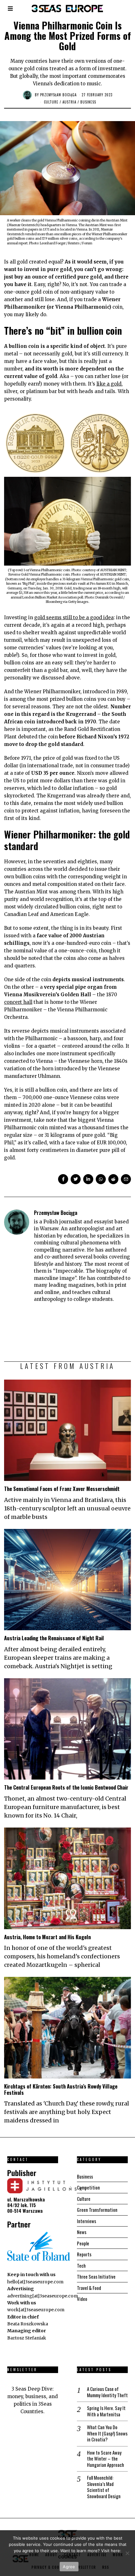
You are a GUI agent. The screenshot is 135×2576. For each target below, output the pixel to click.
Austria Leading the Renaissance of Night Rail (54, 1638)
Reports (84, 2254)
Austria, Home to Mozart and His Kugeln (48, 1937)
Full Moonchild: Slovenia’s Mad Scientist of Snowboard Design (104, 2487)
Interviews (86, 2221)
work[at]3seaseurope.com (36, 2310)
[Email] (126, 1179)
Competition (88, 2187)
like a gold (109, 384)
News (82, 2232)
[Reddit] (113, 1179)
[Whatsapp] (101, 1179)
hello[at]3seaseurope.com (35, 2282)
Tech (81, 2265)
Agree (69, 2567)
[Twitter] (76, 1179)
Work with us (22, 2303)
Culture (51, 102)
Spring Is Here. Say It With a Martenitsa (106, 2411)
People (83, 2243)
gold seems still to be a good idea (74, 617)
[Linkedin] (88, 1179)
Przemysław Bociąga (58, 95)
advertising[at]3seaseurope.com (43, 2296)
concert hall (18, 1002)
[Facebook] (63, 1179)
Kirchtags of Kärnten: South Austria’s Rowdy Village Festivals (61, 2089)
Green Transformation (97, 2210)
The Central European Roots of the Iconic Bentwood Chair (66, 1787)
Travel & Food (89, 2288)
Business (88, 102)
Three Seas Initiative (96, 2276)
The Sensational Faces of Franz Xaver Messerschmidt (62, 1489)
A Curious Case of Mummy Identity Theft (107, 2392)
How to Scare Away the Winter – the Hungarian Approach (105, 2459)
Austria (69, 102)
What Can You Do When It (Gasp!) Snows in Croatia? (107, 2433)
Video (82, 2299)
